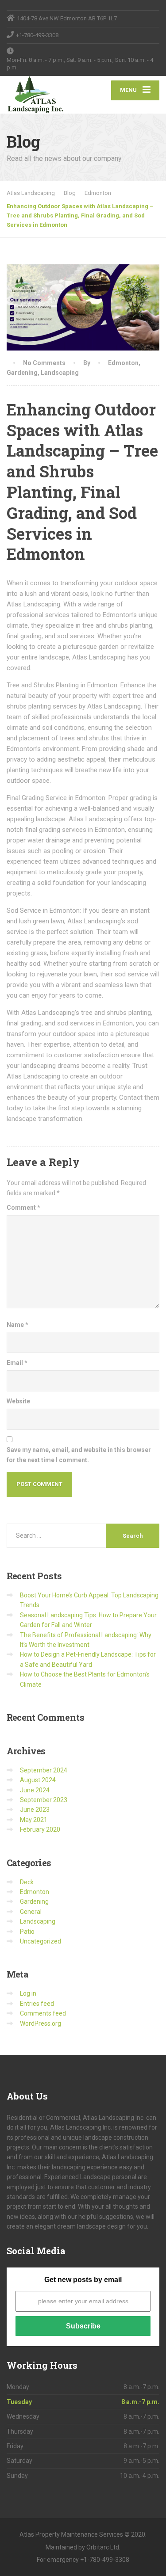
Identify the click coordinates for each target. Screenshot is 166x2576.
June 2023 (35, 1810)
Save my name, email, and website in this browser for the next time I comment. (79, 1455)
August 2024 (38, 1780)
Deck (27, 1882)
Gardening (22, 373)
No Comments (44, 363)
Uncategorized (41, 1941)
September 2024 (44, 1770)
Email (17, 1363)
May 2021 (34, 1820)
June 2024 (35, 1790)
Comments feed (43, 2013)
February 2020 (40, 1829)
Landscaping (60, 373)
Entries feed (37, 2004)
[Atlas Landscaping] (45, 95)
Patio (27, 1932)
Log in (28, 1993)
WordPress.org (41, 2023)
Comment (23, 1208)
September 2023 (44, 1800)
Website (18, 1401)
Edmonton (123, 363)
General (31, 1912)
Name (17, 1325)
